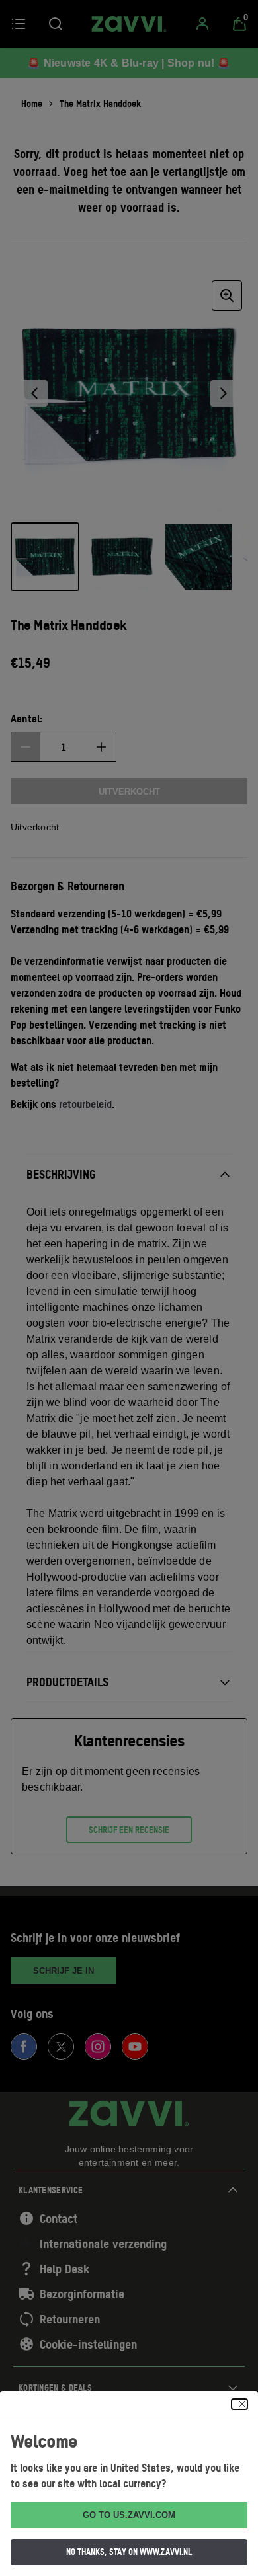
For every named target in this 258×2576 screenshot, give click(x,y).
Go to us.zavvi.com (129, 2515)
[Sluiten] (239, 2404)
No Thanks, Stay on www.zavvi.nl (129, 2552)
